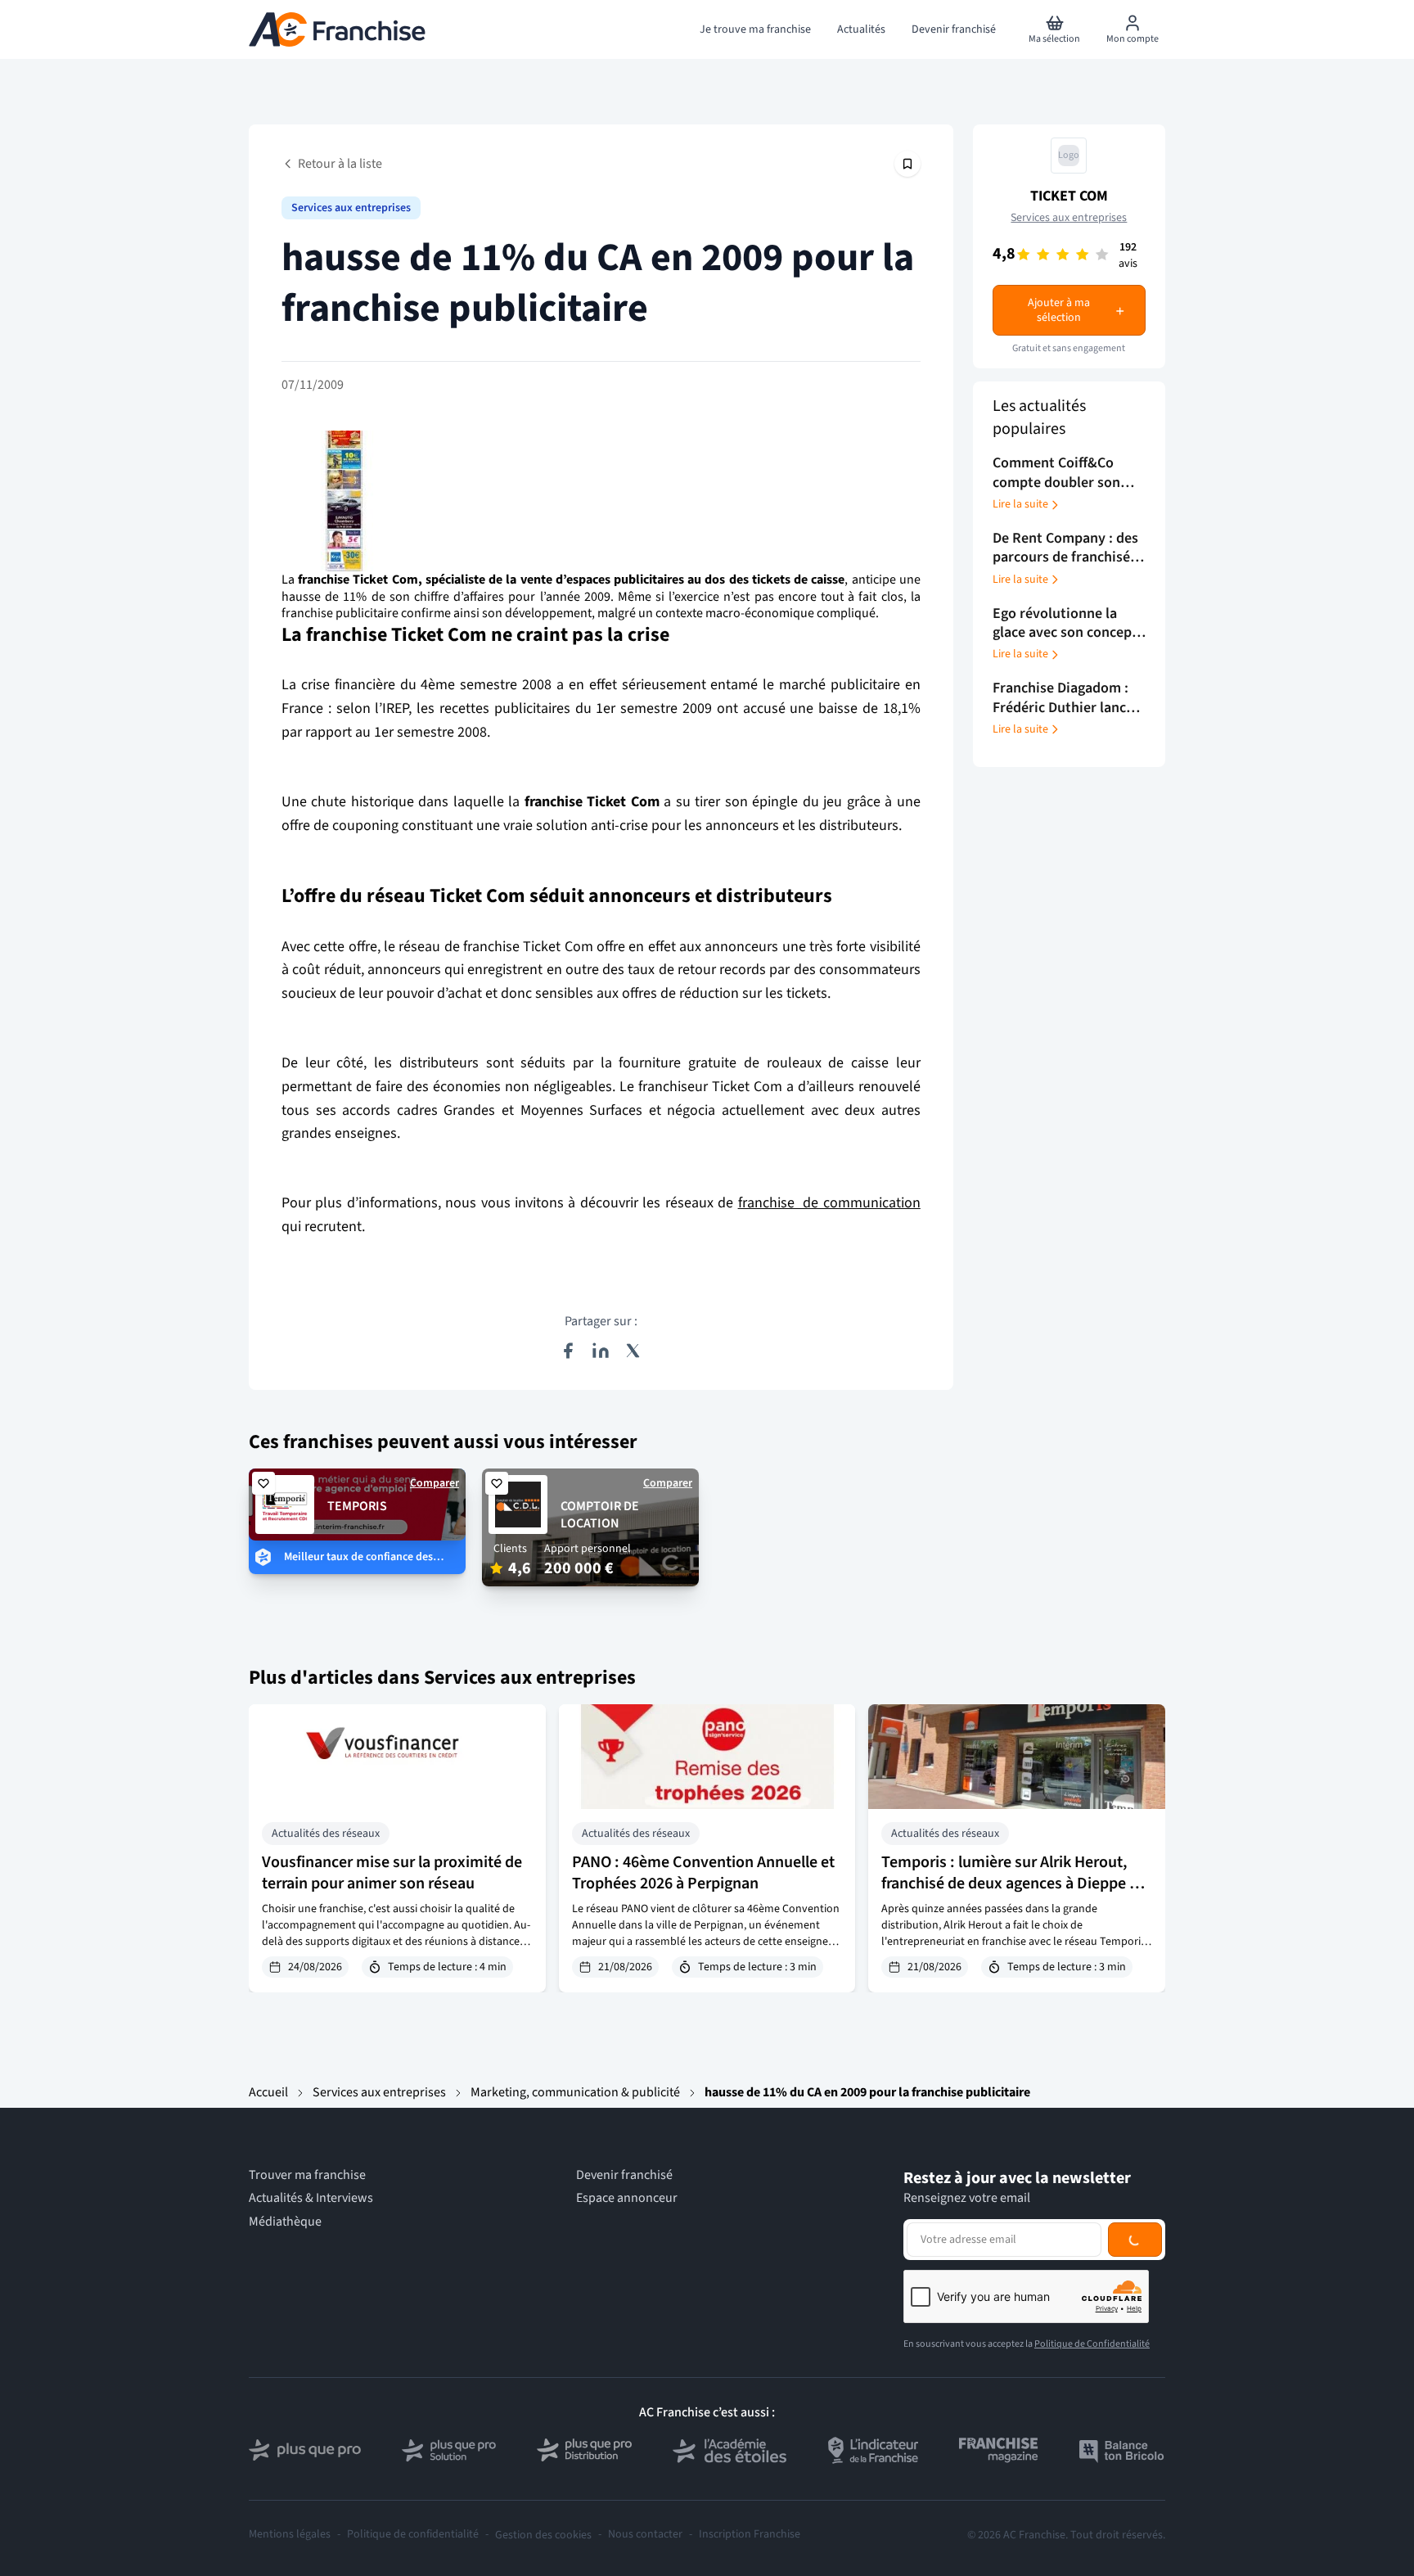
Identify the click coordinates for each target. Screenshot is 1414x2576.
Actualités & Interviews (311, 2198)
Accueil (268, 2092)
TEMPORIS (357, 1506)
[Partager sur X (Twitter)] (633, 1351)
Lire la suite (1020, 505)
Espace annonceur (627, 2198)
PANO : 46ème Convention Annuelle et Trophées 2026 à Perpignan (703, 1873)
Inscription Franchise (750, 2535)
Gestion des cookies (543, 2535)
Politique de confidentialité (413, 2535)
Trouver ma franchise (307, 2175)
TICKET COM (1069, 196)
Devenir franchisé (624, 2175)
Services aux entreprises (351, 208)
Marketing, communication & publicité (575, 2092)
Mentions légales (290, 2535)
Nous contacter (645, 2535)
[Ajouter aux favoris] (263, 1483)
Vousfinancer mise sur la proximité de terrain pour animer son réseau (392, 1873)
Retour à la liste (340, 164)
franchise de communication (829, 1203)
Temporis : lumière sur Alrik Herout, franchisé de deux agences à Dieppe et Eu (1012, 1884)
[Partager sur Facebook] (568, 1351)
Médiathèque (285, 2222)
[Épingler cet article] (907, 164)
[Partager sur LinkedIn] (601, 1351)
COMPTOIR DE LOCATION (600, 1515)
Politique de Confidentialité (1092, 2344)
